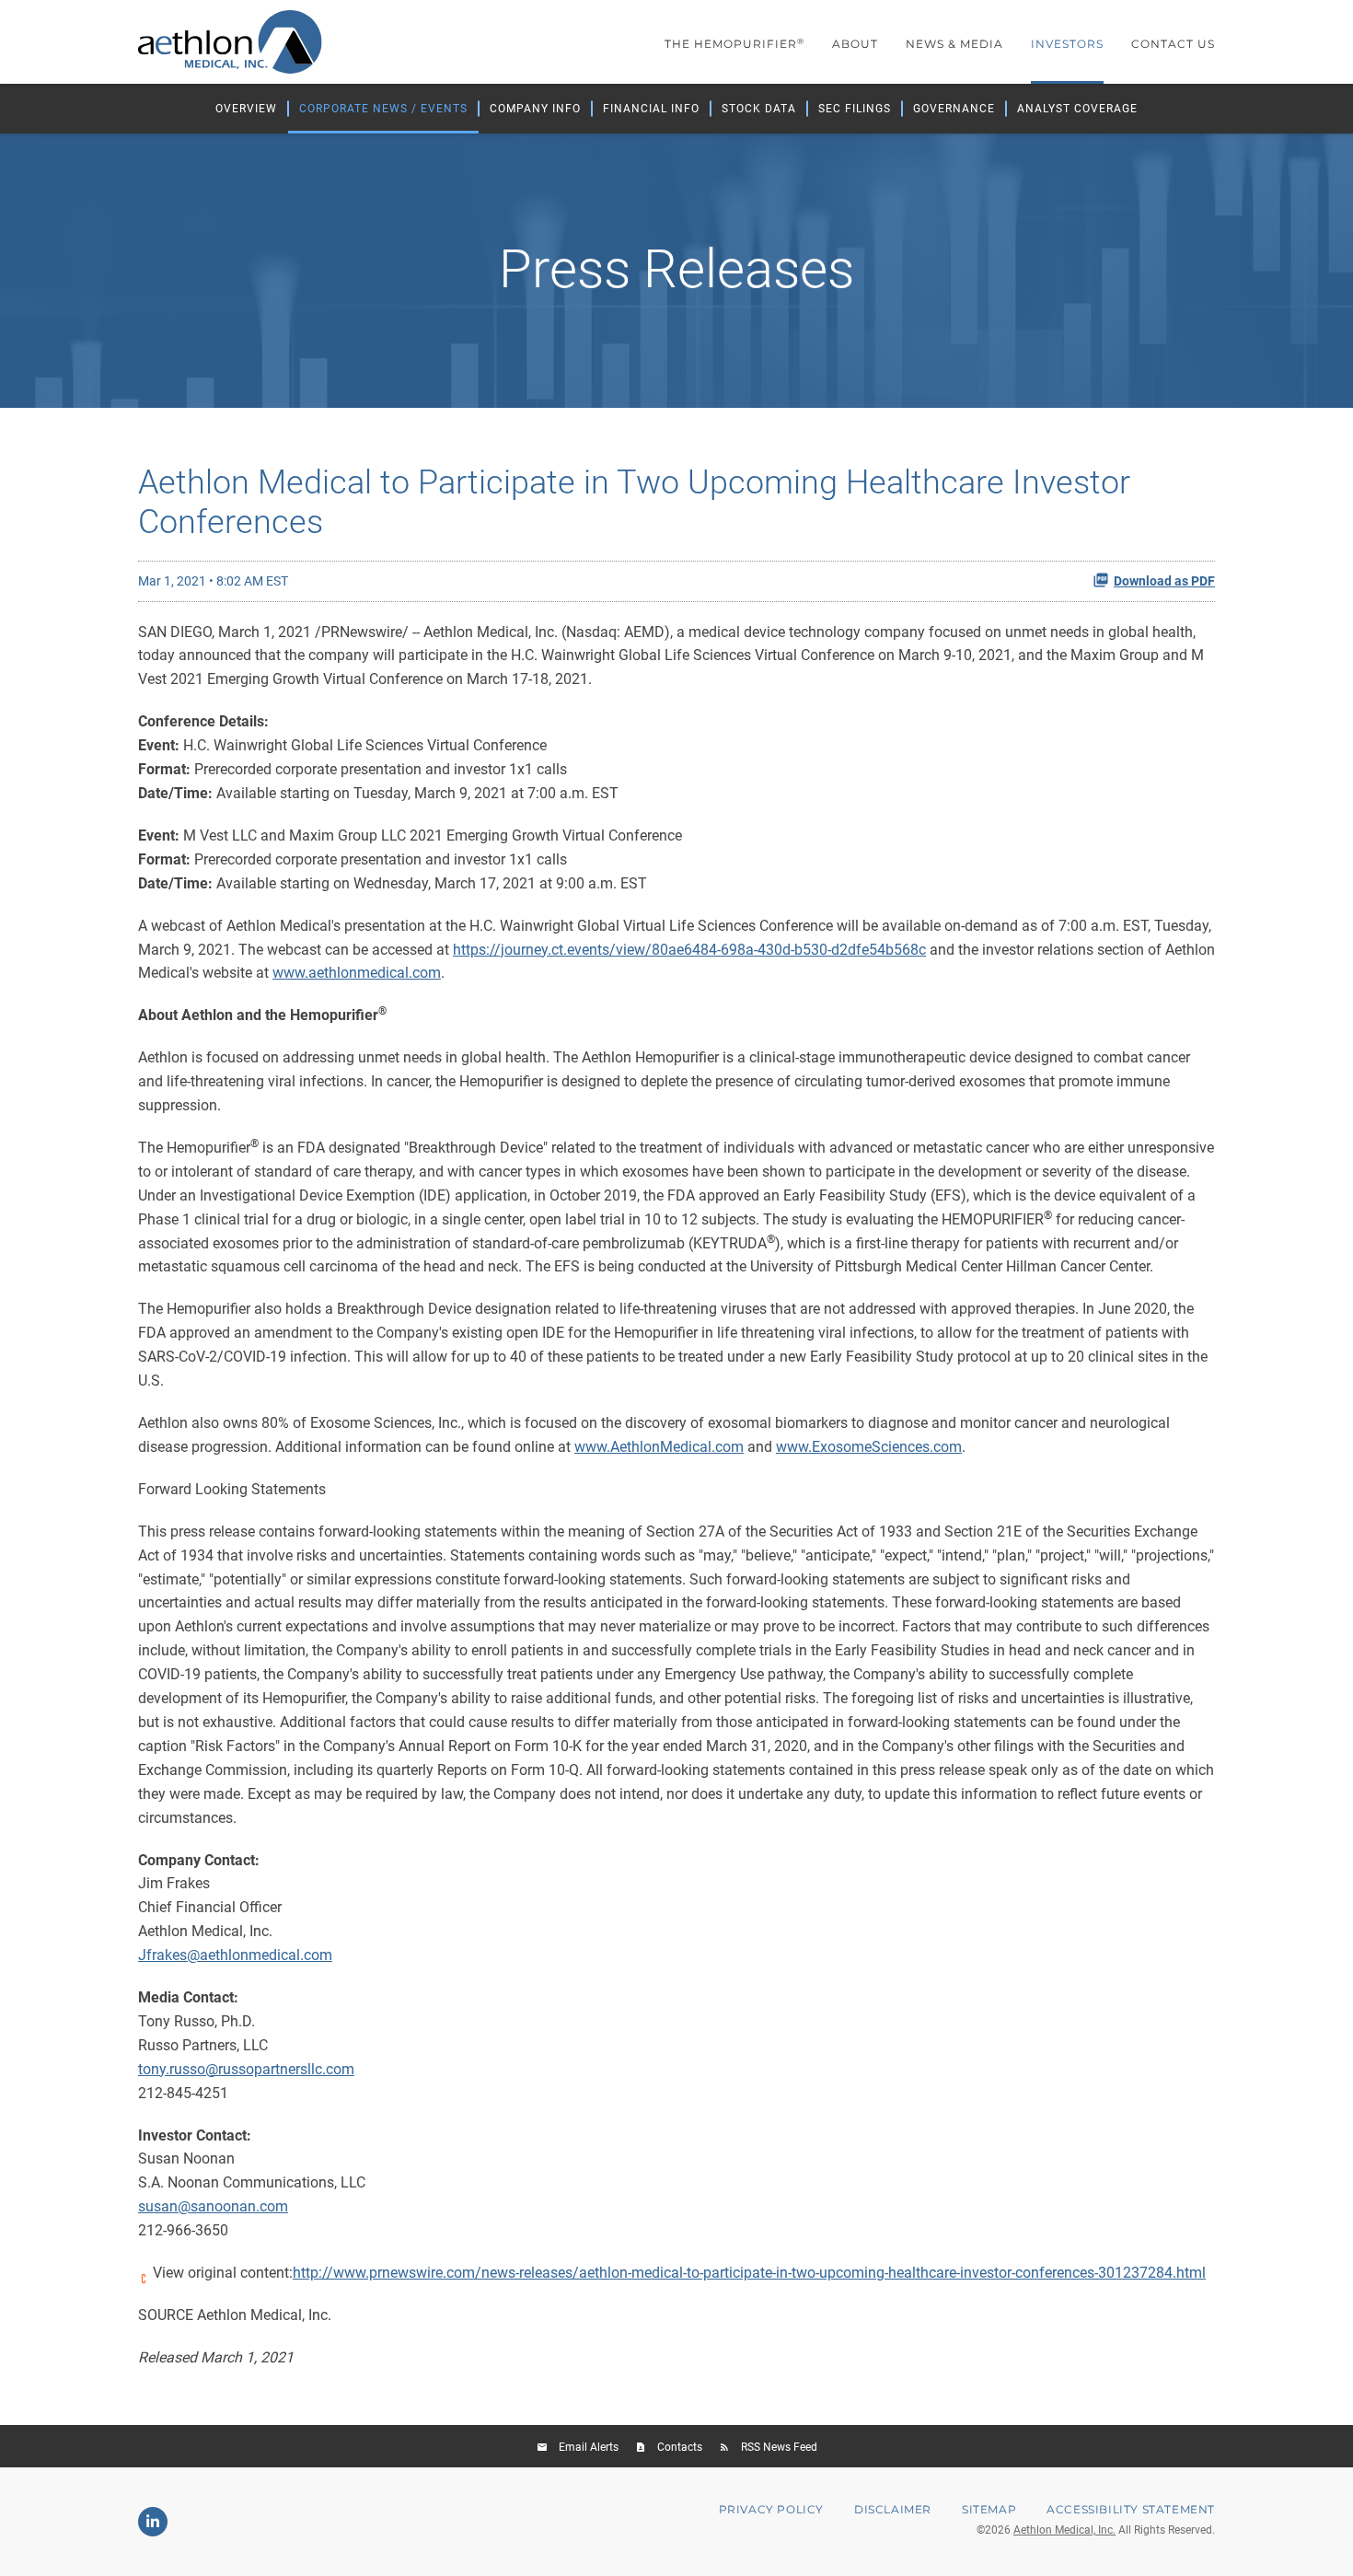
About (855, 44)
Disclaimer (893, 2510)
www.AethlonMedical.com (659, 1447)
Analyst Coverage (1077, 109)
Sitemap (989, 2510)
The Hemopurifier (734, 44)
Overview (246, 109)
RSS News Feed (779, 2447)
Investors (1067, 44)
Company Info (535, 109)
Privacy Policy (771, 2510)
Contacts (680, 2447)
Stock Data (759, 109)
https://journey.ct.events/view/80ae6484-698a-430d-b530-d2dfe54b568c (689, 950)
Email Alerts (589, 2447)
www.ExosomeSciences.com (869, 1447)
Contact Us (1173, 44)
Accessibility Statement (1131, 2510)
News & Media (954, 44)
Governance (954, 109)
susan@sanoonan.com (213, 2206)
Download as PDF (1164, 581)
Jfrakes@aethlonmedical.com (235, 1955)
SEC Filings (855, 109)
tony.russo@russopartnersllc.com (246, 2069)
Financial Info (651, 109)
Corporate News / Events (383, 109)
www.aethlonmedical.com (357, 973)
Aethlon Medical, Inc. (1064, 2530)
